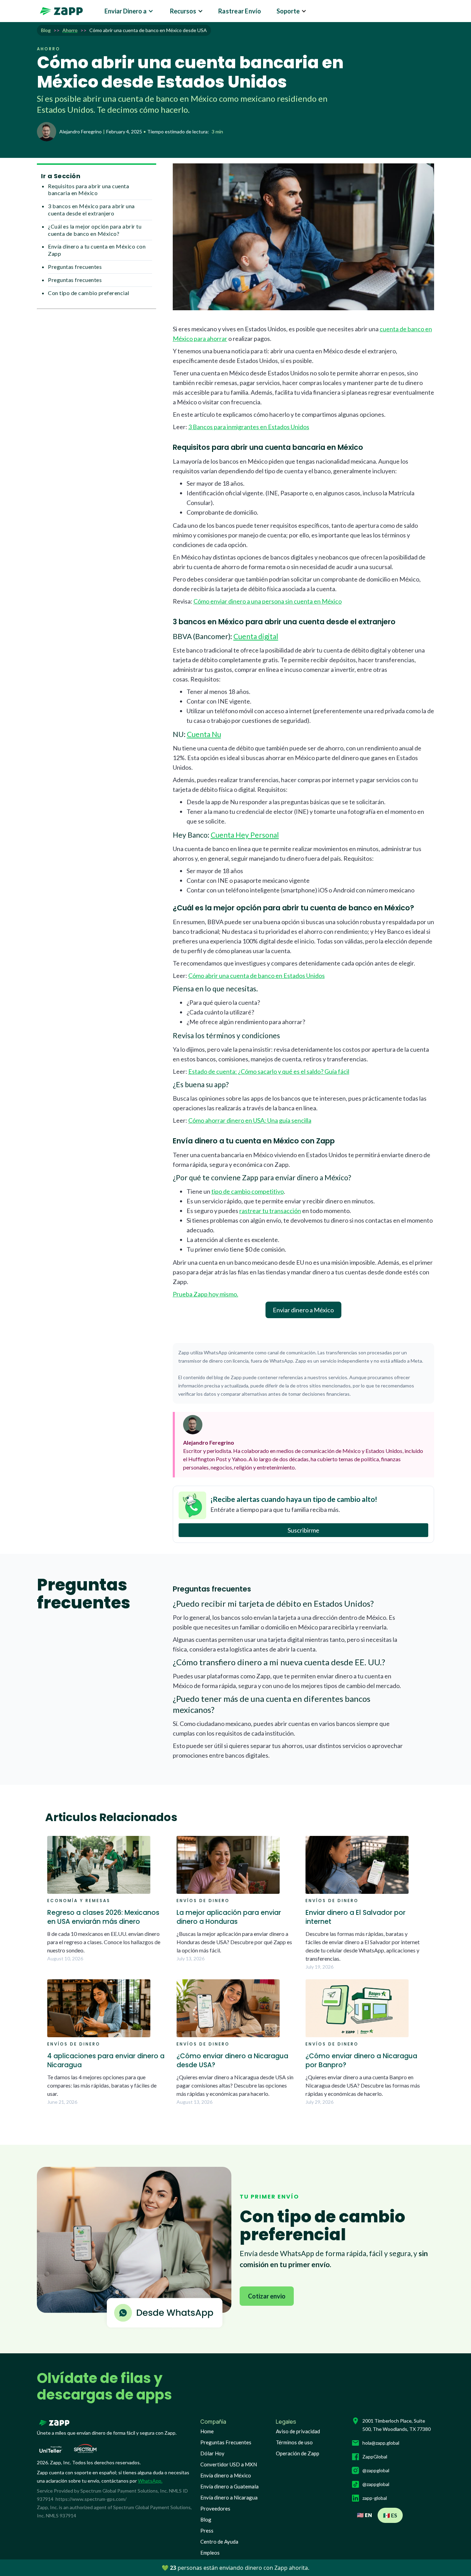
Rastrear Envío (240, 11)
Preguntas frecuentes (75, 267)
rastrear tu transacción (270, 1211)
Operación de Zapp (298, 2453)
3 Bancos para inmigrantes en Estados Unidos (249, 427)
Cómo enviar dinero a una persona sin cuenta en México (268, 601)
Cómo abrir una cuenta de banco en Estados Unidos (257, 976)
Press (207, 2530)
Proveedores (215, 2508)
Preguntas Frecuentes (226, 2442)
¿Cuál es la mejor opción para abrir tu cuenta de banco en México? (95, 230)
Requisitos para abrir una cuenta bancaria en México (88, 190)
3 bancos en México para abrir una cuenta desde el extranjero (91, 210)
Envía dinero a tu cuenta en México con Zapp (97, 250)
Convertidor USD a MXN (229, 2464)
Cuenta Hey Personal (245, 835)
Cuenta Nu (204, 734)
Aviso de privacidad (298, 2431)
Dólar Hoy (212, 2453)
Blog (206, 2519)
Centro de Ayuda (219, 2542)
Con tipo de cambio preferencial (89, 293)
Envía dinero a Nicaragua (229, 2497)
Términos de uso (294, 2442)
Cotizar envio (267, 2296)
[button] (129, 11)
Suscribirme (303, 1530)
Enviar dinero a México (303, 1310)
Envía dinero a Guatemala (229, 2486)
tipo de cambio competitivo (248, 1191)
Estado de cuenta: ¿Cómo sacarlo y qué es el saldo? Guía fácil (269, 1071)
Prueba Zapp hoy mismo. (206, 1294)
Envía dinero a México (226, 2475)
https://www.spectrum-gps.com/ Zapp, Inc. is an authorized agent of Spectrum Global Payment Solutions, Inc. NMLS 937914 (114, 2507)
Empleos (210, 2553)
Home (207, 2431)
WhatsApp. (150, 2481)
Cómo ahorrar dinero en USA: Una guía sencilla (250, 1120)
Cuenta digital (256, 636)
